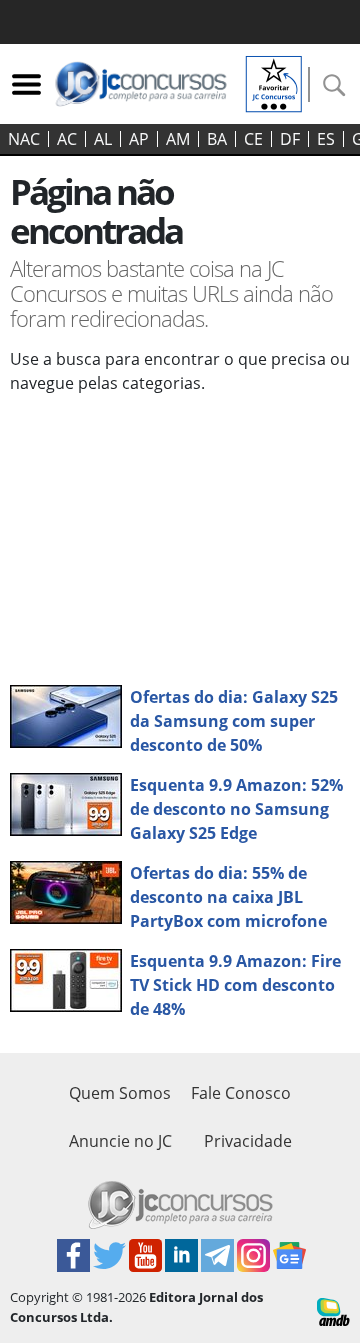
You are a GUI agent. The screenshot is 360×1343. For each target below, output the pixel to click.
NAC (24, 139)
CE (253, 139)
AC (67, 139)
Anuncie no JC (120, 1141)
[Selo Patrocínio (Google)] (274, 82)
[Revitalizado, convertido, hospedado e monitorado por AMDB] (333, 1310)
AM (178, 139)
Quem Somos (120, 1093)
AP (139, 139)
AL (103, 139)
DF (290, 139)
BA (217, 139)
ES (326, 139)
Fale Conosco (241, 1093)
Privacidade (248, 1141)
